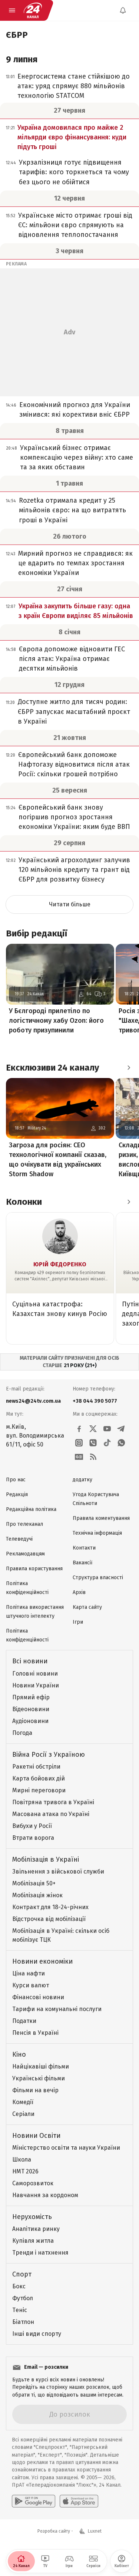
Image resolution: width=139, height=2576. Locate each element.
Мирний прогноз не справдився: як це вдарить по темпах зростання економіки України (75, 563)
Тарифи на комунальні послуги (57, 2009)
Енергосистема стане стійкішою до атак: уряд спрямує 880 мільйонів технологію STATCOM (74, 86)
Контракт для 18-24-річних (50, 1907)
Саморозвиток (33, 2183)
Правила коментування (101, 1518)
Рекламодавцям (25, 1554)
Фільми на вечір (35, 2090)
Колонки (24, 1202)
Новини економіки (42, 1961)
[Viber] (93, 1443)
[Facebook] (79, 1429)
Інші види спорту (37, 2334)
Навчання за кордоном (45, 2195)
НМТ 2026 (25, 2171)
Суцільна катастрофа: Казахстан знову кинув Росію (60, 1309)
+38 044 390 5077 (95, 1401)
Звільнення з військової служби (58, 1871)
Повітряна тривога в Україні (53, 1802)
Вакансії (82, 1563)
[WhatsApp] (121, 1443)
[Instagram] (79, 1443)
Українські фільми (39, 2078)
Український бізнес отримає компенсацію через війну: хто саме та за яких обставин (77, 457)
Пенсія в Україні (35, 2033)
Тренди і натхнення (40, 2253)
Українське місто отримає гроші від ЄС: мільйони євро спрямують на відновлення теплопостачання (75, 225)
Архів (79, 1592)
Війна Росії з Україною (49, 1755)
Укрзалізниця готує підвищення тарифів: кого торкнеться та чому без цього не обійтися (74, 172)
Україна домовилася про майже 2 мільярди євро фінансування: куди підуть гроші (72, 137)
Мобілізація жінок (37, 1895)
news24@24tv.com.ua (33, 1401)
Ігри (78, 1622)
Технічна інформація (97, 1533)
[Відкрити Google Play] (34, 2501)
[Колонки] (129, 1202)
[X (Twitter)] (93, 1429)
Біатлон (23, 2322)
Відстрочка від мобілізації (49, 1919)
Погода (22, 1733)
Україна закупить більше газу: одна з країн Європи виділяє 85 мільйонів (76, 611)
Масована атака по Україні (51, 1814)
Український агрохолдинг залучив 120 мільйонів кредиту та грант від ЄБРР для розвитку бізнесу (74, 870)
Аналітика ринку (36, 2229)
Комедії (23, 2102)
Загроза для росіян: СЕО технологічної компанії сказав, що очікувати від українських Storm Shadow (58, 1160)
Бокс (19, 2286)
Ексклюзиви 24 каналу (52, 1068)
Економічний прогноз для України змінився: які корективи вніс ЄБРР (75, 410)
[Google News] (79, 1457)
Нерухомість (32, 2217)
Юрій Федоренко (60, 1264)
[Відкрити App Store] (79, 2501)
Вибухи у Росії (32, 1826)
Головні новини (35, 1674)
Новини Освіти (36, 2136)
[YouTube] (107, 1429)
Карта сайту (87, 1607)
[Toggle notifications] (123, 10)
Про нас (16, 1480)
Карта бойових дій (39, 1778)
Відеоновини (31, 1709)
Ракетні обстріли (36, 1767)
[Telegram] (121, 1429)
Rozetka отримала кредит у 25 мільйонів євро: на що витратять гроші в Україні (72, 510)
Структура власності (98, 1578)
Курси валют (31, 1985)
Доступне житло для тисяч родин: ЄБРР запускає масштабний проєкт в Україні (74, 711)
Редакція (17, 1494)
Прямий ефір (31, 1697)
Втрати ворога (33, 1838)
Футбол (23, 2298)
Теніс (20, 2310)
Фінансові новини (38, 1997)
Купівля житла (33, 2241)
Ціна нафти (29, 1973)
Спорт (22, 2274)
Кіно (19, 2054)
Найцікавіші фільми (41, 2066)
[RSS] (93, 1457)
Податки (24, 2021)
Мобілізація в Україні (46, 1859)
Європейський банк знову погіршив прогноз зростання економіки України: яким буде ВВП (74, 817)
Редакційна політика (31, 1509)
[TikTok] (107, 1443)
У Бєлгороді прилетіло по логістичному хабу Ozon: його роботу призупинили (56, 1021)
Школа (22, 2160)
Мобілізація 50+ (34, 1883)
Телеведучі (19, 1539)
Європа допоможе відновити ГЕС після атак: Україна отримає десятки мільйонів (72, 659)
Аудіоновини (30, 1721)
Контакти (84, 1548)
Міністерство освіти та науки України (66, 2148)
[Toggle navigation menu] (12, 10)
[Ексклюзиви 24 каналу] (129, 1068)
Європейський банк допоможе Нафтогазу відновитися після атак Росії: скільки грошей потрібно (74, 764)
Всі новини (30, 1661)
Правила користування (34, 1569)
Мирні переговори (39, 1790)
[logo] (33, 10)
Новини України (36, 1685)
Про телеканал (24, 1524)
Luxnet (95, 2531)
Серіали (23, 2114)
